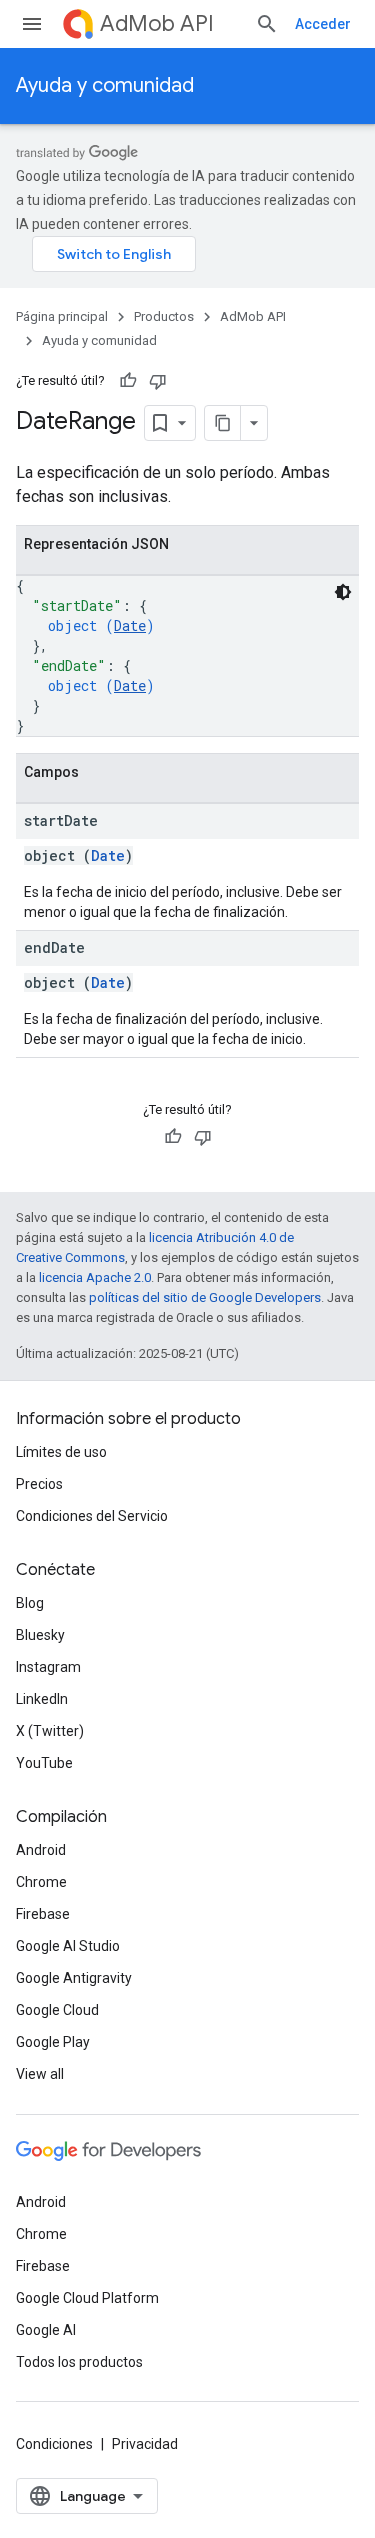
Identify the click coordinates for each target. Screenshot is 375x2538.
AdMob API (157, 23)
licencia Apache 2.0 (95, 1277)
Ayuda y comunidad (105, 85)
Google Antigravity (74, 1978)
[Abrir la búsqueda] (267, 24)
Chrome (41, 1882)
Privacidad (145, 2444)
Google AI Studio (68, 1946)
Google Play (53, 2042)
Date (130, 625)
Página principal (62, 316)
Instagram (48, 1667)
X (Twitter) (50, 1731)
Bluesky (40, 1635)
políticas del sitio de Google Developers (205, 1297)
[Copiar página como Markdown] (223, 423)
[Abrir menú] (32, 24)
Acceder (323, 24)
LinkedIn (42, 1699)
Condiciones (54, 2444)
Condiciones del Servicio (92, 1516)
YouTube (44, 1763)
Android (41, 1850)
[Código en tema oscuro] (343, 592)
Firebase (43, 1914)
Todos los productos (79, 2362)
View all (40, 2074)
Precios (39, 1484)
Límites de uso (61, 1452)
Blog (30, 1603)
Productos (164, 316)
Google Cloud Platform (87, 2298)
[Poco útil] (158, 381)
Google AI (46, 2330)
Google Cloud (57, 2010)
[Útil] (128, 381)
